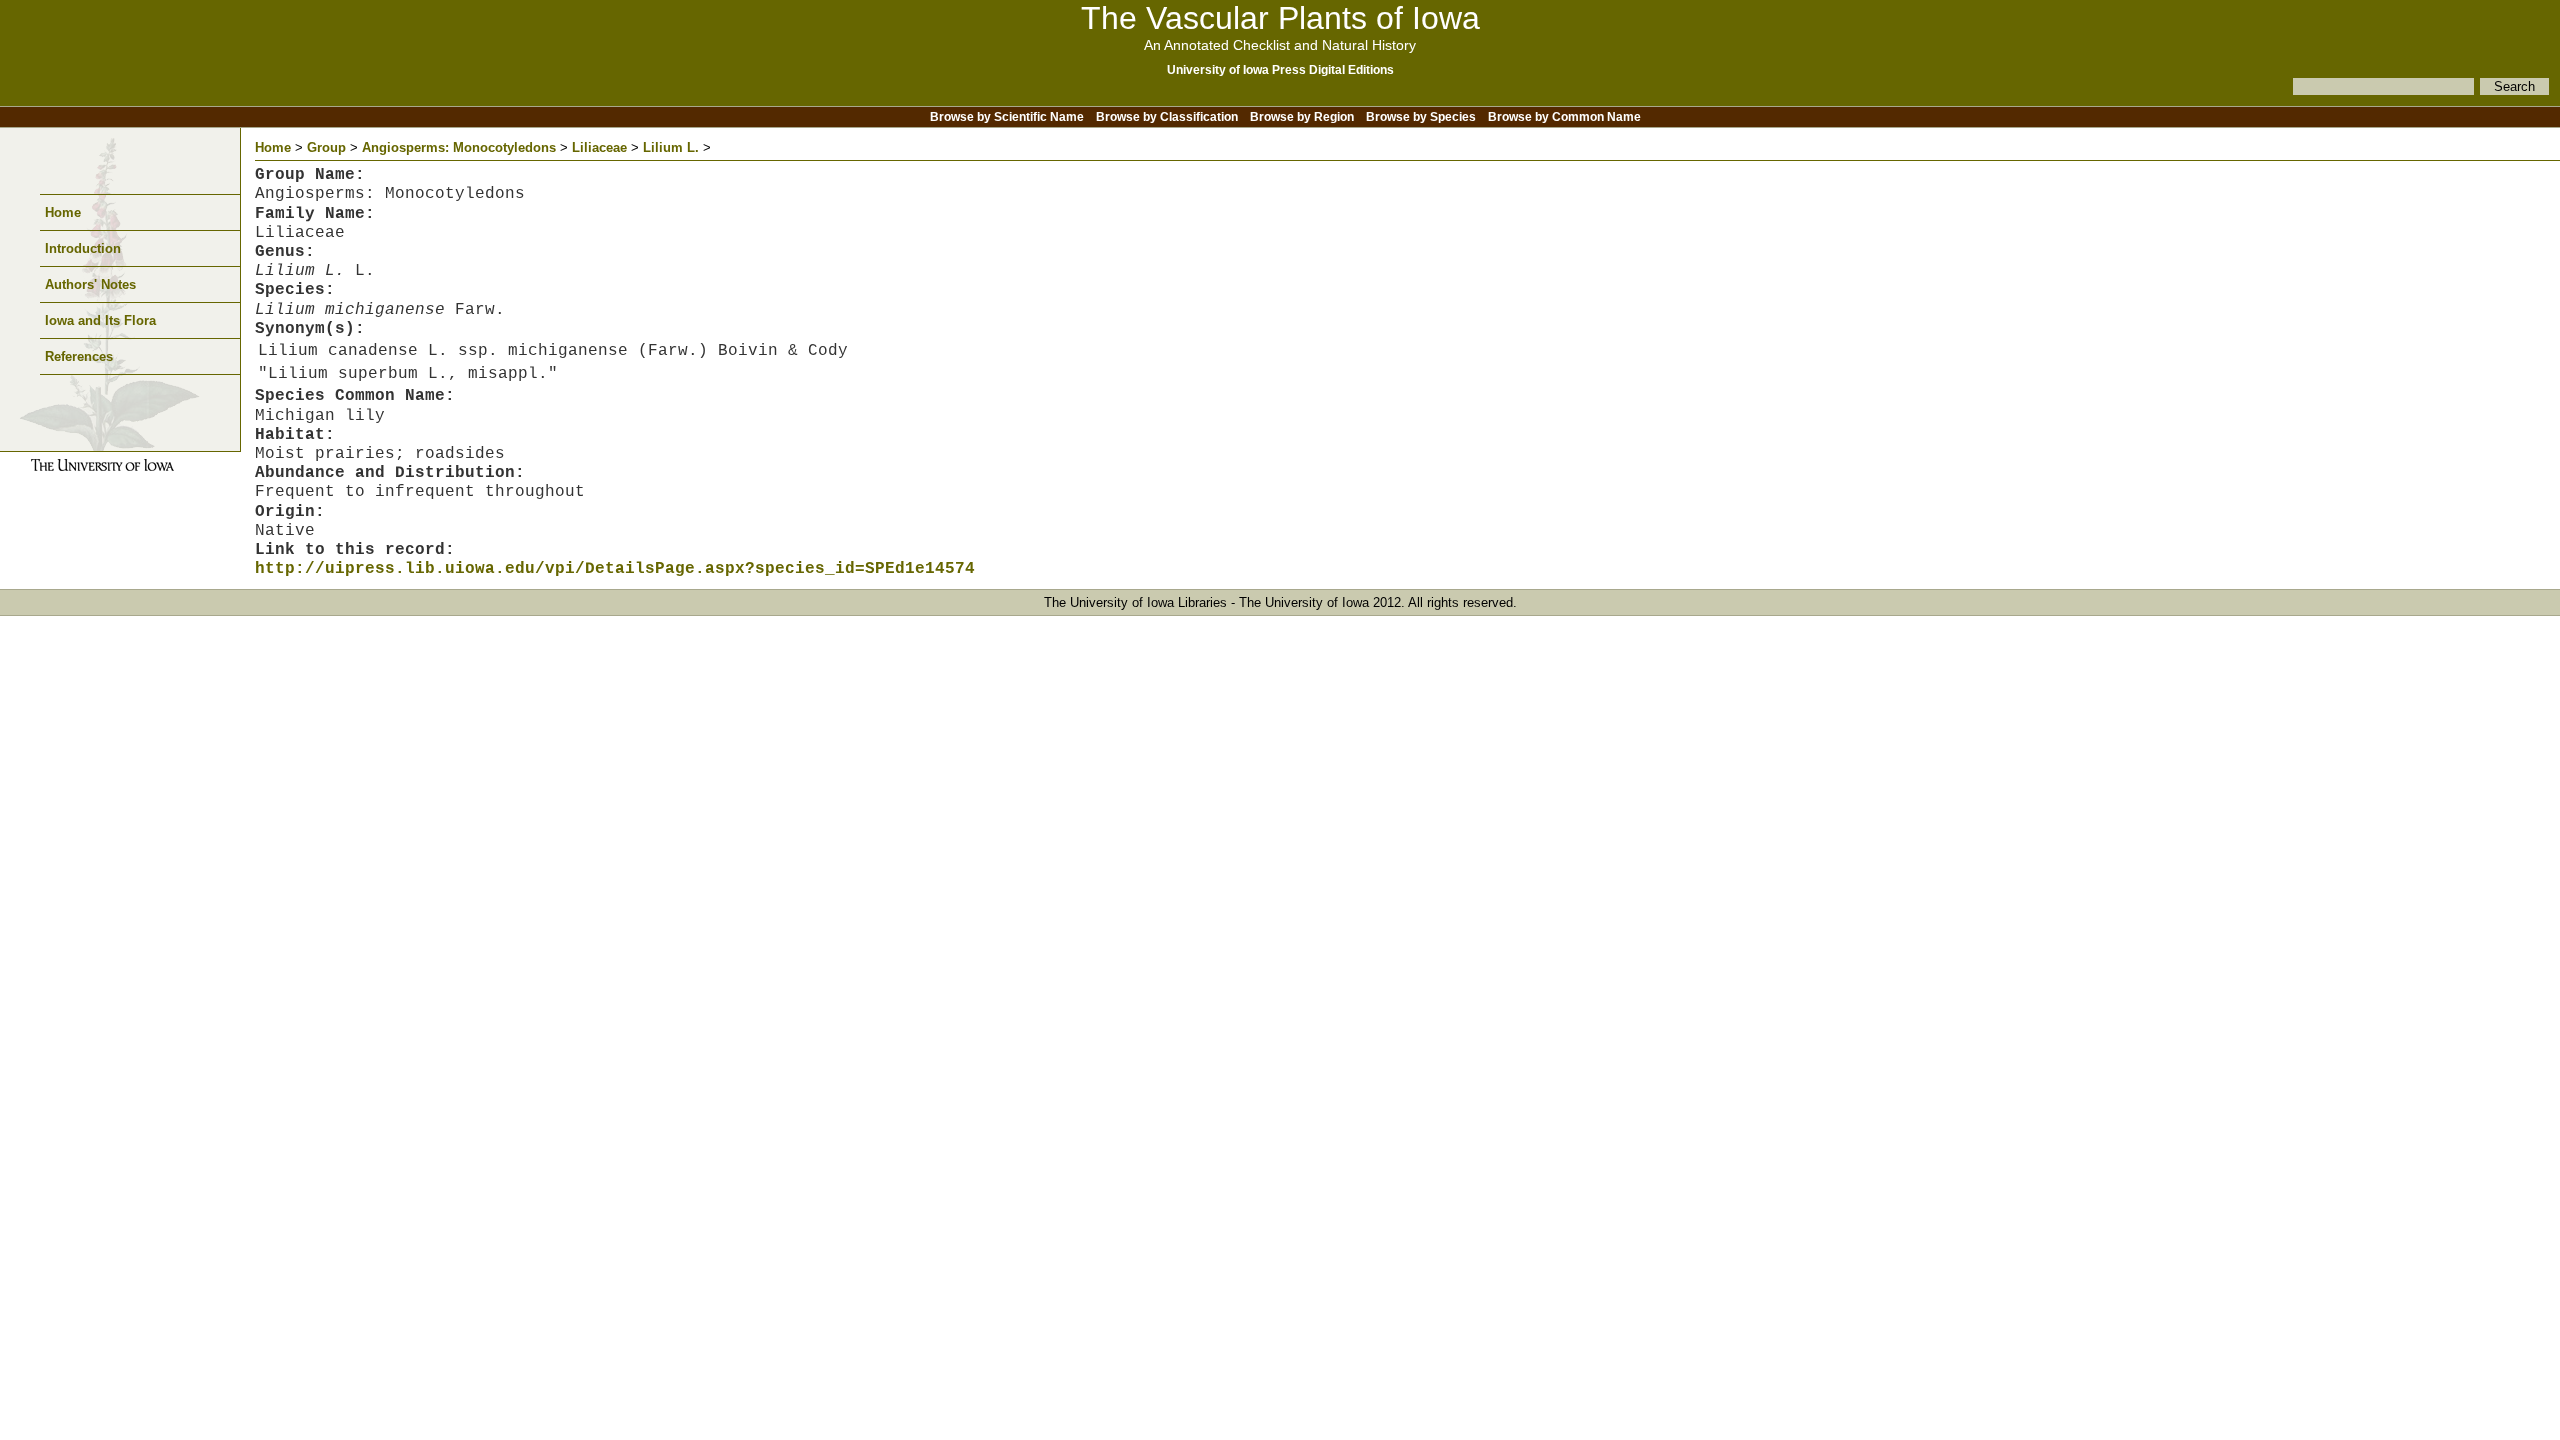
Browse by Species (1421, 117)
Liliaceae (599, 147)
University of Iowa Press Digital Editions (1280, 70)
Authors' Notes (90, 284)
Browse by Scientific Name (1007, 117)
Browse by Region (1302, 117)
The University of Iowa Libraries (1135, 602)
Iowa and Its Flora (100, 320)
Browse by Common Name (1564, 117)
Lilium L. (671, 147)
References (79, 356)
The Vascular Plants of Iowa (1280, 18)
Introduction (83, 248)
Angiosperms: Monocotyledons (459, 147)
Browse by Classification (1167, 117)
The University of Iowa (1304, 602)
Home (63, 212)
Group (326, 147)
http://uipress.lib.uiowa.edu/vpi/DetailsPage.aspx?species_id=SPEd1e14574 (615, 569)
